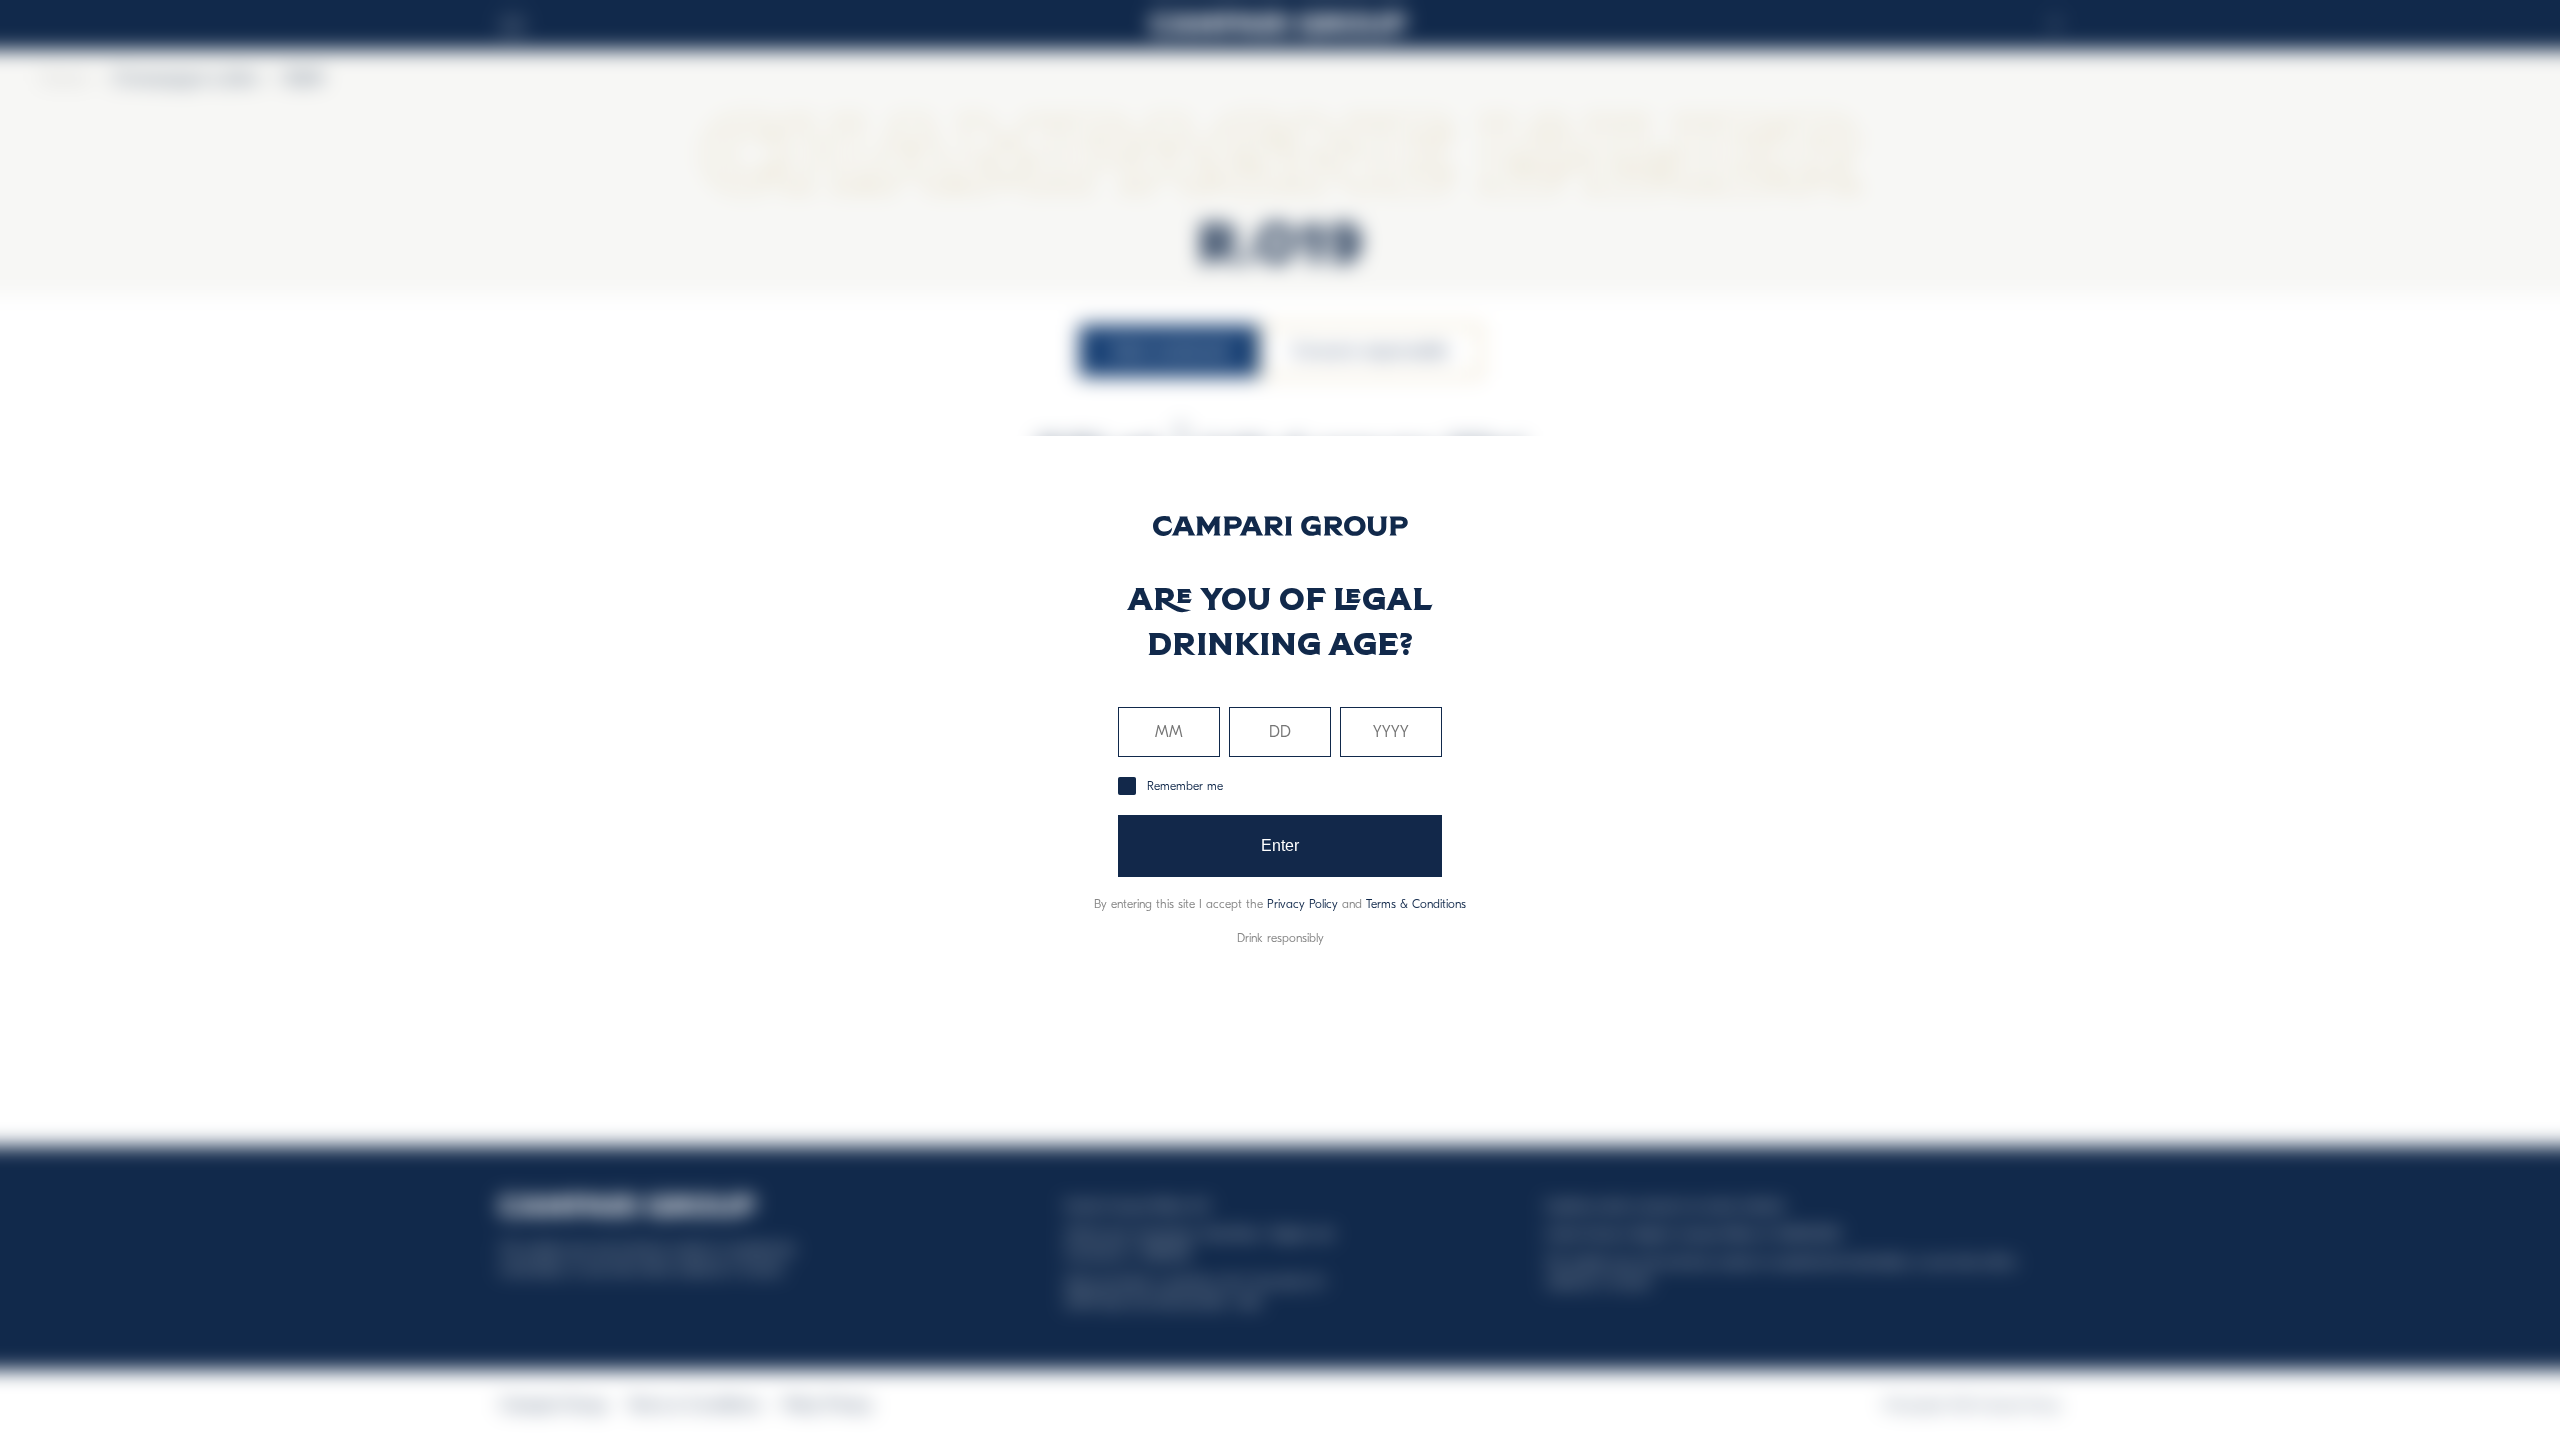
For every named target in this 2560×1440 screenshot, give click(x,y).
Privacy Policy (1302, 904)
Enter (1280, 845)
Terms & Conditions (1416, 904)
